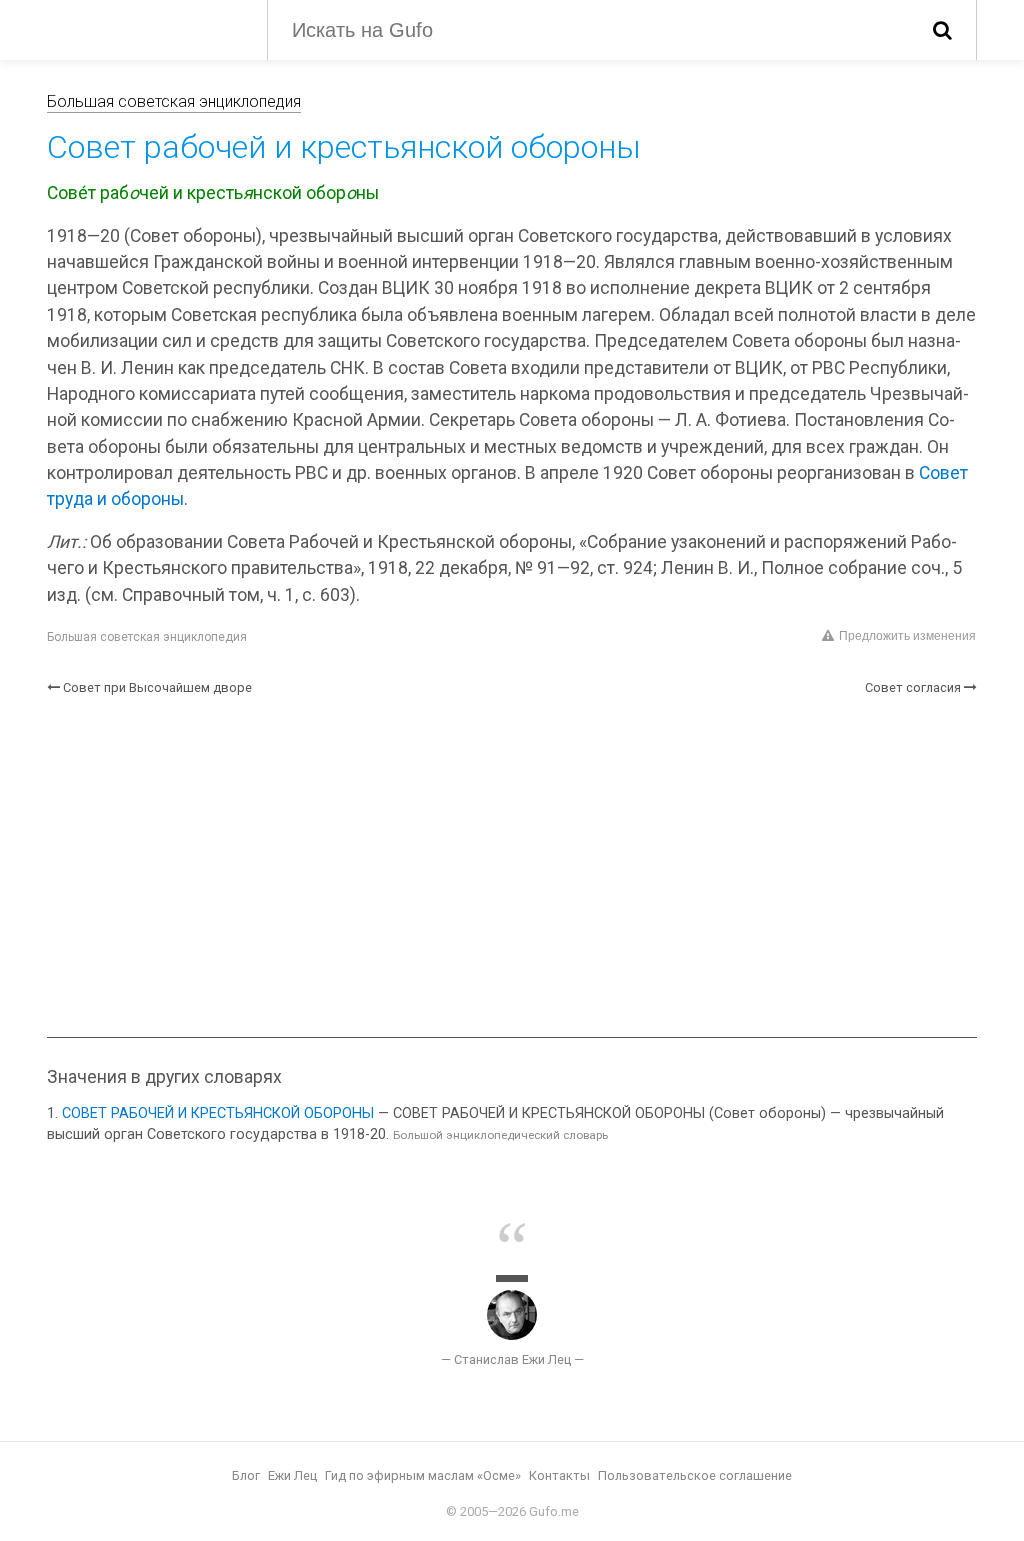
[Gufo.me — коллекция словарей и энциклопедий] (142, 28)
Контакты (559, 1475)
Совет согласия (913, 687)
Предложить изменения (907, 636)
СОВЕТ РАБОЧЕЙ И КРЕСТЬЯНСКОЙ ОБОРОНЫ (218, 1113)
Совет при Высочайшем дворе (157, 687)
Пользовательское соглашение (695, 1475)
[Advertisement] (512, 867)
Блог (246, 1475)
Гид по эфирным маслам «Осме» (423, 1475)
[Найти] (942, 30)
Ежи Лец (292, 1475)
